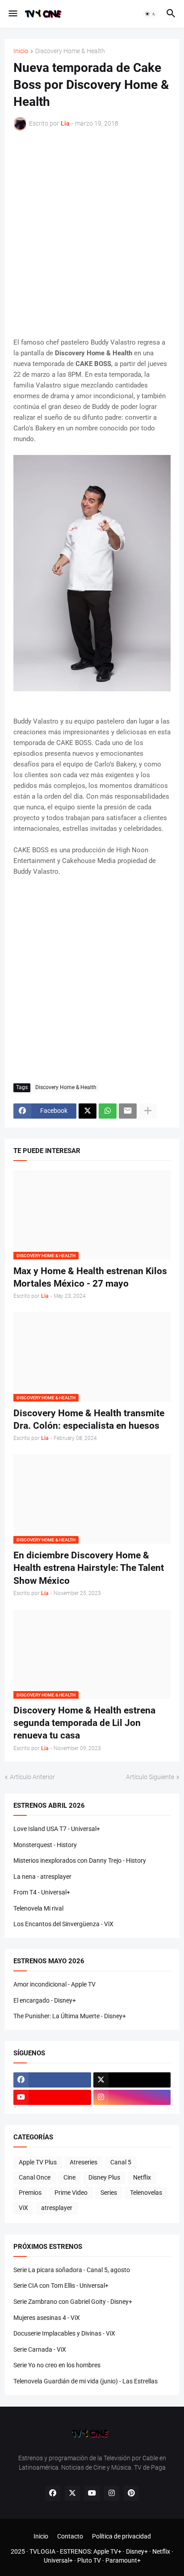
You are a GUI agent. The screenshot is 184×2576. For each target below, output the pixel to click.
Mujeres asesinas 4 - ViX (47, 2318)
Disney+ (137, 2551)
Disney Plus (104, 2177)
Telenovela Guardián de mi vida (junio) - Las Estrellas (86, 2381)
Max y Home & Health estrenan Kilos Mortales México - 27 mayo (90, 1277)
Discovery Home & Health (70, 51)
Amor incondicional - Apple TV (54, 1984)
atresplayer (57, 2208)
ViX (23, 2208)
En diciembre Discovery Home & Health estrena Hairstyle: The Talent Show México (89, 1568)
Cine (69, 2177)
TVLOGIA (42, 2551)
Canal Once (35, 2177)
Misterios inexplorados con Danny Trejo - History (80, 1860)
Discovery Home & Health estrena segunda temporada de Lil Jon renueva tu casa (84, 1723)
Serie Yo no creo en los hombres (57, 2365)
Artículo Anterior (32, 1777)
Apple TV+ (107, 2551)
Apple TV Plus (38, 2162)
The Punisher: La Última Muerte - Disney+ (70, 2016)
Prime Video (71, 2193)
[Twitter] (88, 1111)
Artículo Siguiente (150, 1777)
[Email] (128, 1111)
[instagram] (132, 2097)
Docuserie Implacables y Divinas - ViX (64, 2333)
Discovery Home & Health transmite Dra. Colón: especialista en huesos (89, 1419)
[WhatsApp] (108, 1111)
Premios (30, 2193)
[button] (12, 14)
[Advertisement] (92, 234)
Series (109, 2193)
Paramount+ (123, 2560)
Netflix (142, 2177)
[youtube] (52, 2097)
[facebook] (52, 2080)
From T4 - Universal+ (42, 1892)
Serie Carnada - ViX (40, 2349)
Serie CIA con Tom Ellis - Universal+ (61, 2286)
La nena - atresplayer (42, 1877)
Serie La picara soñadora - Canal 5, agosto (72, 2270)
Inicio (21, 51)
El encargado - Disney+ (45, 2000)
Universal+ (58, 2560)
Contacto (70, 2536)
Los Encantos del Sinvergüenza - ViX (63, 1924)
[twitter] (132, 2080)
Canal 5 (121, 2162)
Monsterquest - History (45, 1845)
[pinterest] (131, 2493)
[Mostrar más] (148, 1111)
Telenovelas (146, 2193)
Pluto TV (89, 2560)
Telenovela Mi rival (38, 1908)
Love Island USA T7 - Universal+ (57, 1829)
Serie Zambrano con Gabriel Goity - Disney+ (73, 2302)
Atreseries (84, 2162)
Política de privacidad (121, 2536)
